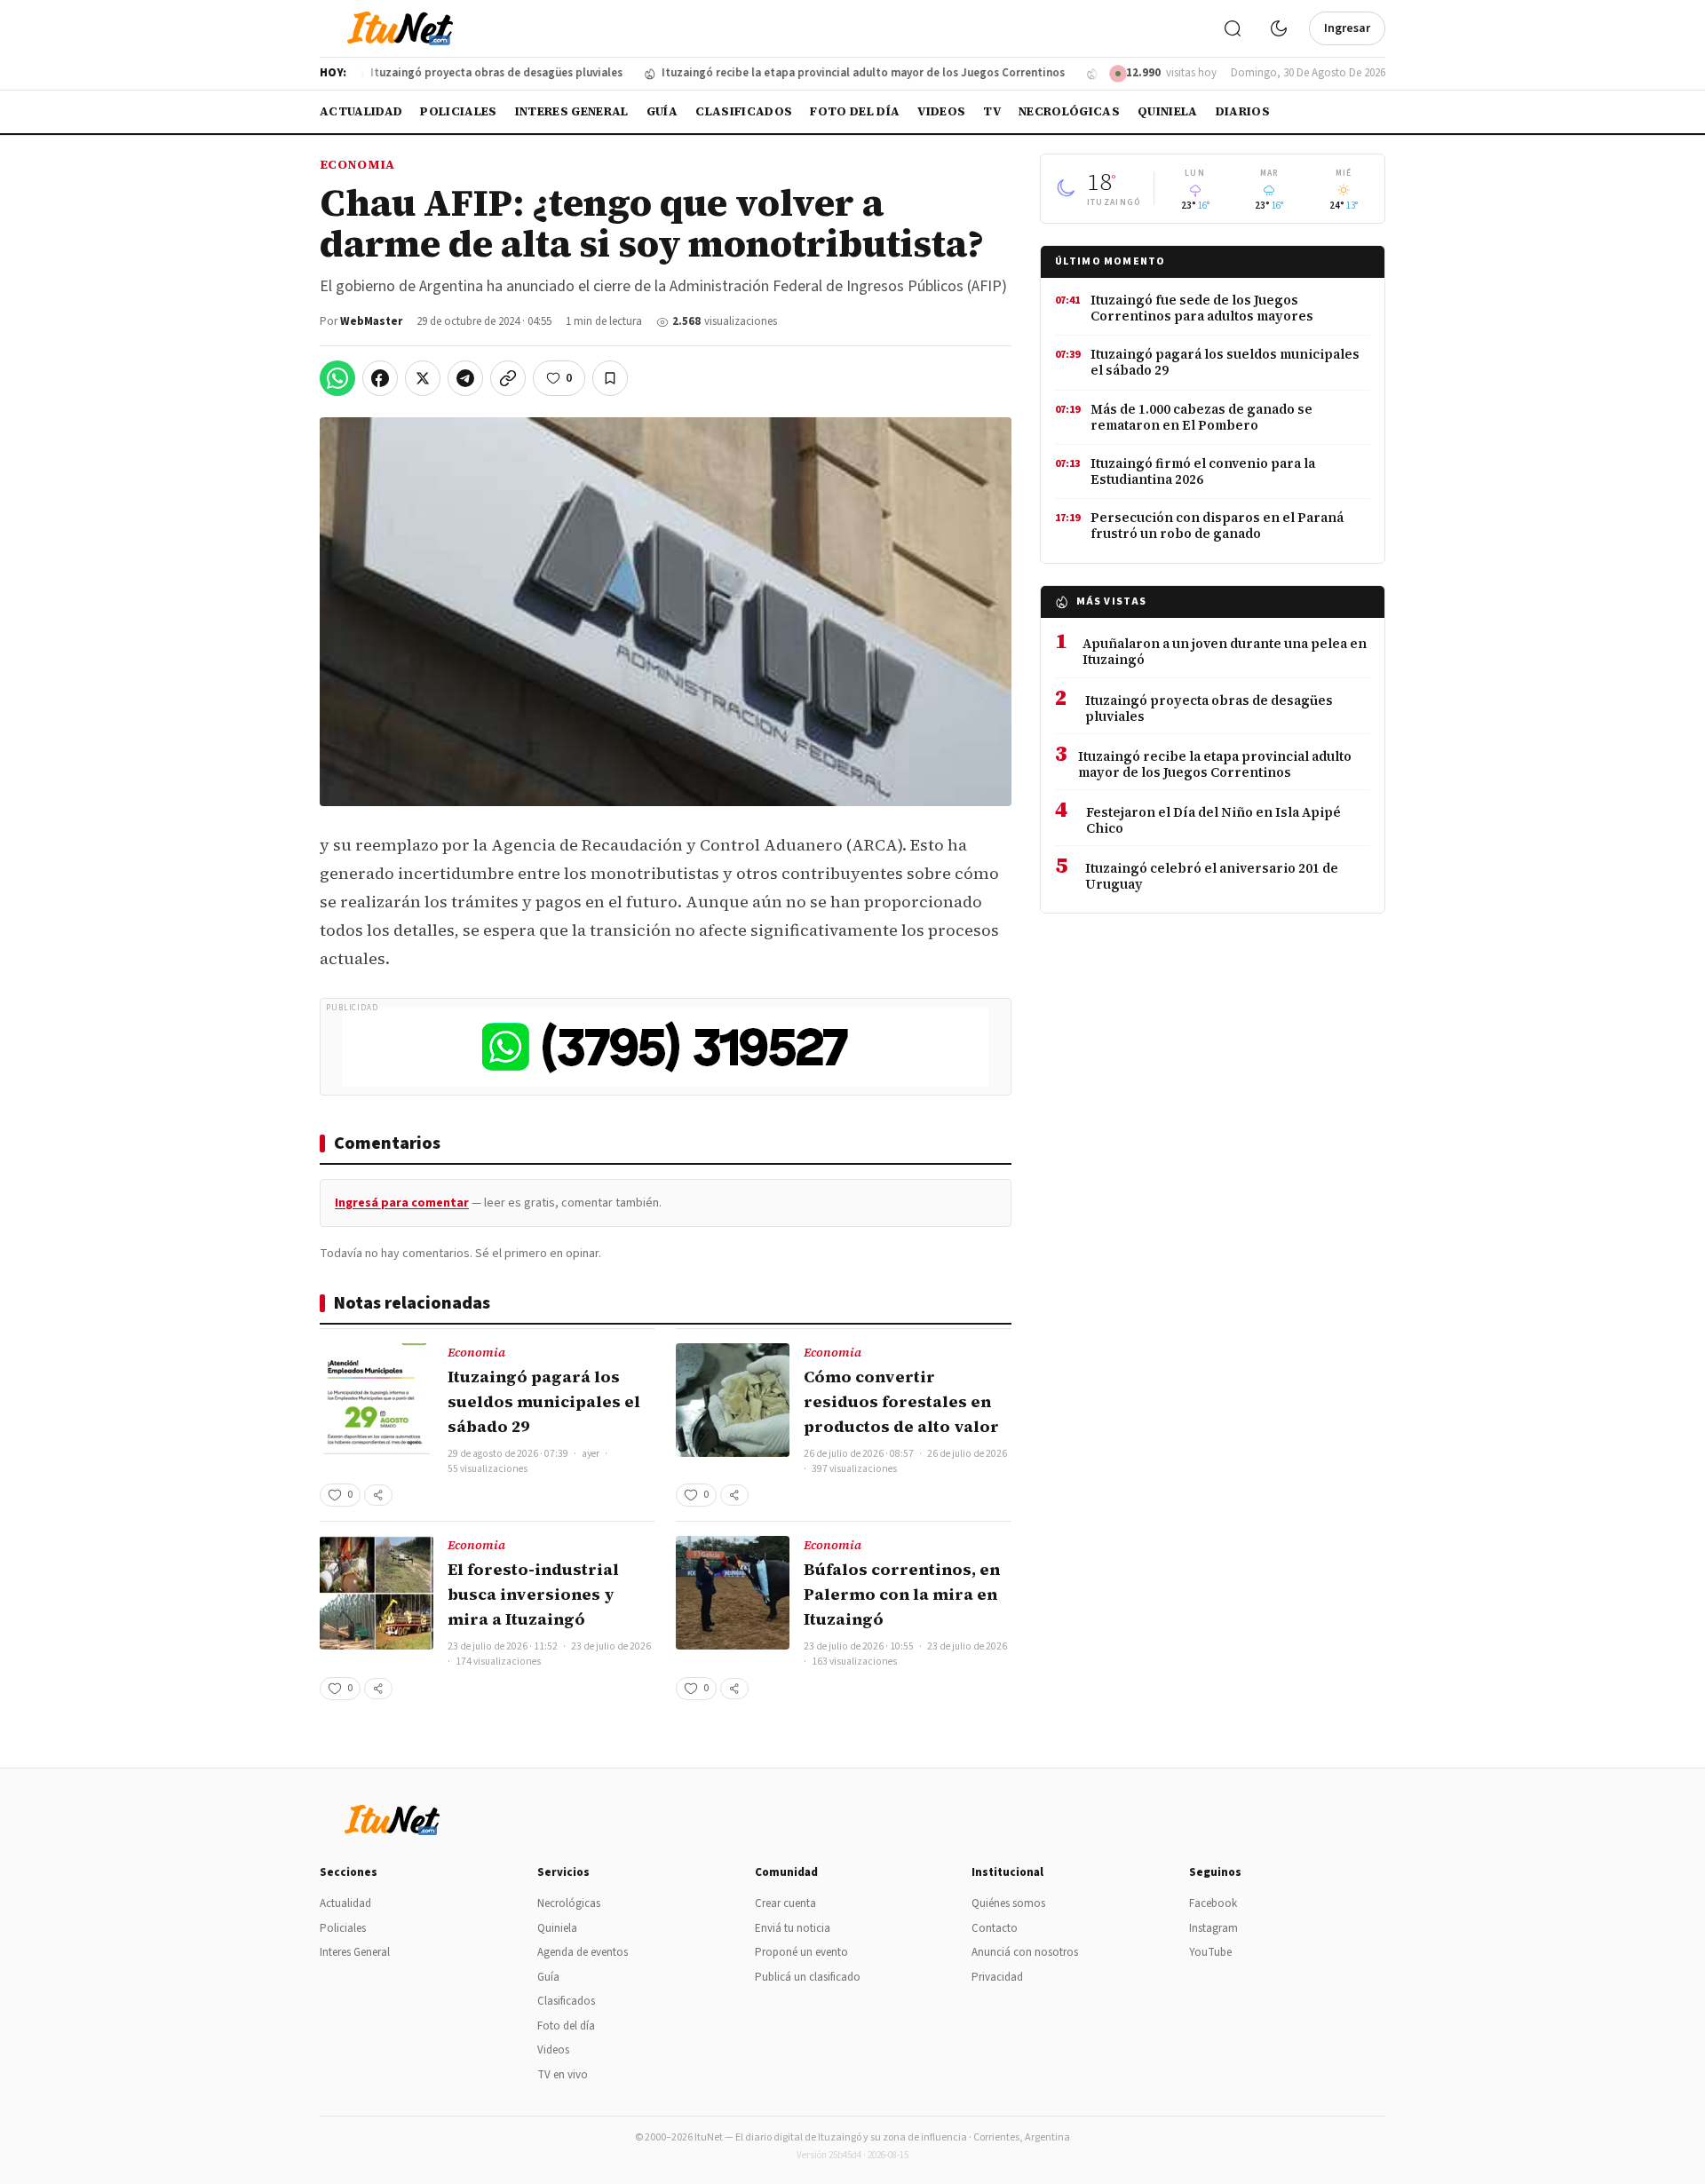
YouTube (1210, 1952)
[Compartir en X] (423, 378)
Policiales (458, 111)
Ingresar (1347, 28)
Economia (357, 164)
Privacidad (997, 1977)
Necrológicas (1069, 111)
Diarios (1243, 111)
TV (992, 111)
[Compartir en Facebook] (380, 378)
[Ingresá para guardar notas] (610, 378)
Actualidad (361, 111)
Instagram (1213, 1928)
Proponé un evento (801, 1952)
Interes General (572, 111)
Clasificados (744, 111)
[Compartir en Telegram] (465, 378)
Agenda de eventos (583, 1952)
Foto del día (855, 111)
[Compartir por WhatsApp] (337, 378)
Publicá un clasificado (808, 1977)
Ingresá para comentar (402, 1203)
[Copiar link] (508, 378)
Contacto (995, 1928)
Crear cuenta (785, 1903)
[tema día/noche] (1279, 28)
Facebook (1213, 1903)
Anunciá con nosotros (1025, 1952)
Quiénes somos (1008, 1903)
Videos (941, 111)
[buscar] (1233, 28)
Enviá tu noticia (793, 1928)
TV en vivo (563, 2075)
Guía (662, 111)
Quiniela (1168, 111)
